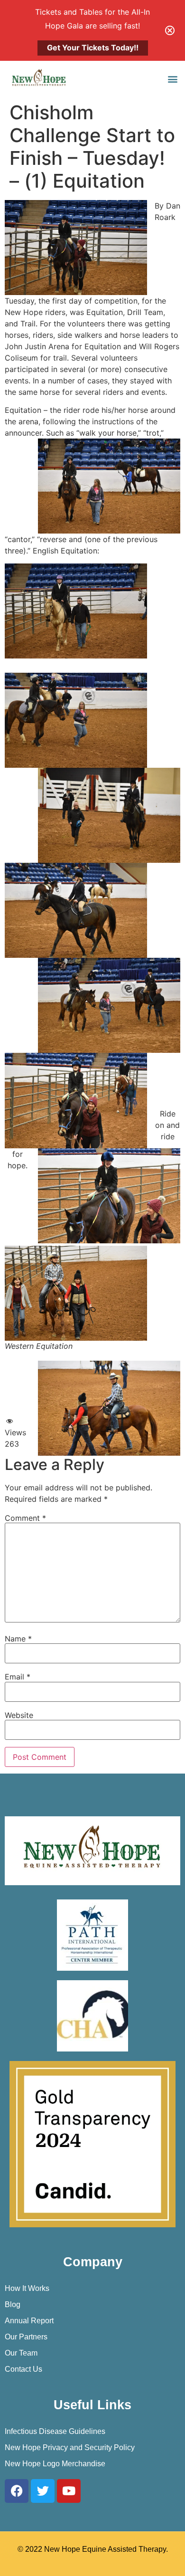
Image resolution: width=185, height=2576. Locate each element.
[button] (172, 79)
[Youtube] (69, 2491)
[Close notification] (170, 30)
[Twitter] (43, 2491)
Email (18, 1677)
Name (18, 1639)
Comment (25, 1518)
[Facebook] (17, 2491)
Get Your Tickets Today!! (93, 48)
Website (19, 1715)
